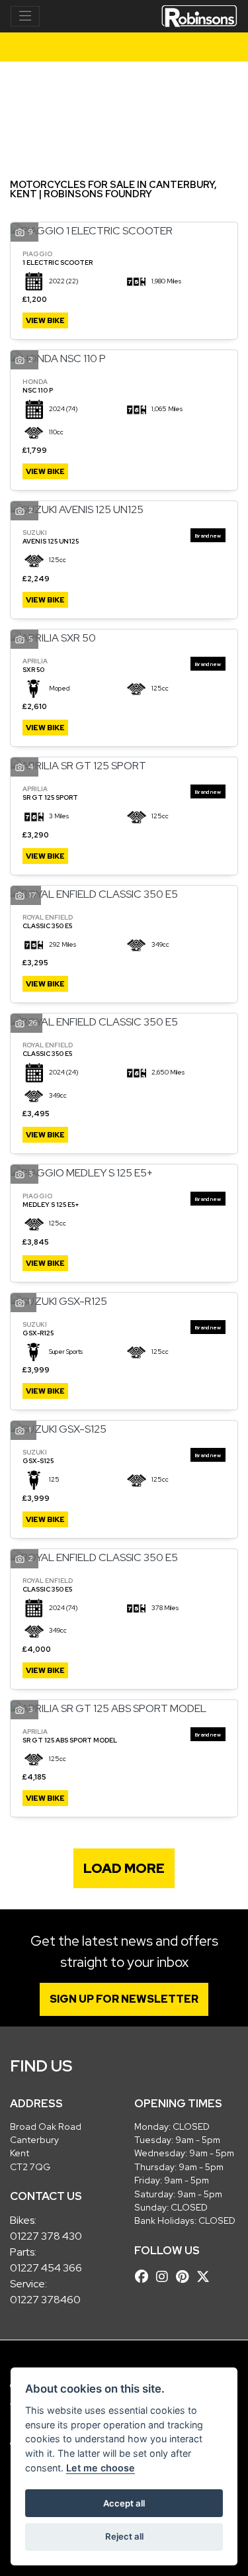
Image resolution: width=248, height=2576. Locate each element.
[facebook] (145, 2277)
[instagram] (165, 2277)
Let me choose (101, 2468)
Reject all (124, 2536)
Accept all (124, 2503)
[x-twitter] (206, 2277)
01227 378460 (45, 2300)
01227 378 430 (46, 2236)
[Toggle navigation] (25, 17)
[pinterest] (186, 2277)
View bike (45, 320)
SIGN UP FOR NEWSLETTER (124, 1999)
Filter (204, 84)
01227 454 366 (46, 2268)
